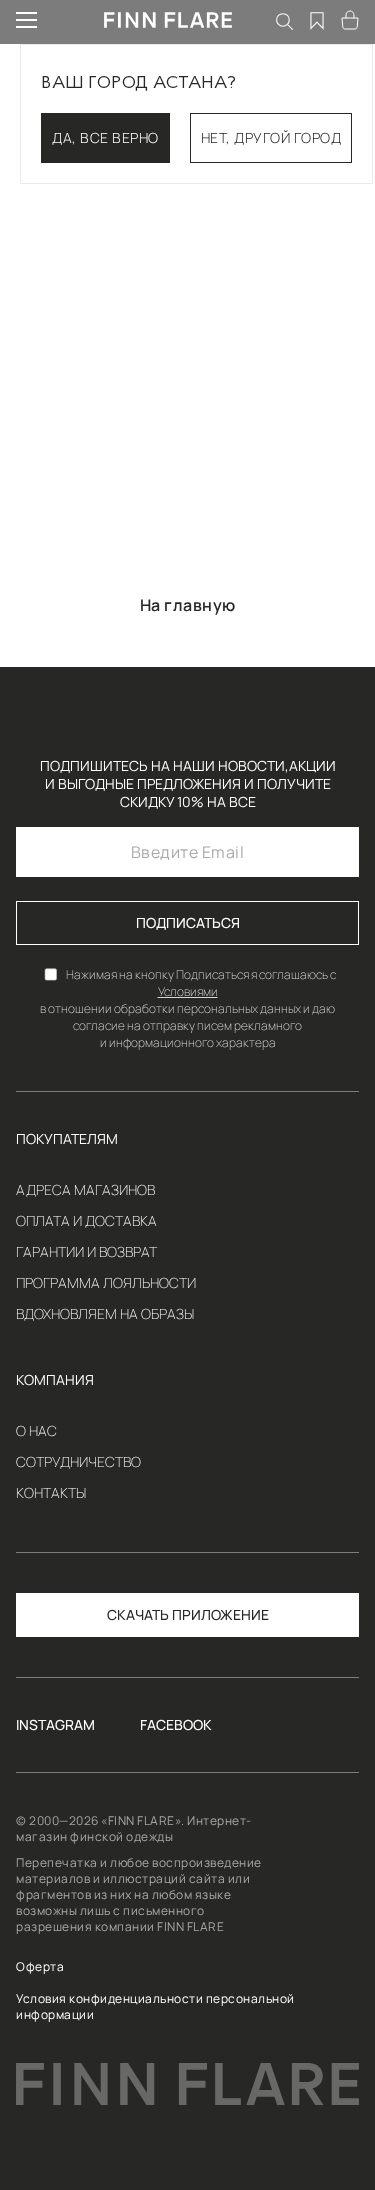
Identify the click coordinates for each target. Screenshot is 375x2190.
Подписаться (188, 922)
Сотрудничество (78, 1462)
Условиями (188, 991)
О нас (36, 1431)
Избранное (318, 20)
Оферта (40, 1967)
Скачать (138, 1614)
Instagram (55, 1725)
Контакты (51, 1493)
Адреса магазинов (85, 1190)
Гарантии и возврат (86, 1252)
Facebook (176, 1725)
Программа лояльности (106, 1283)
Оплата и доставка (86, 1221)
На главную (188, 605)
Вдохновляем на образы (105, 1314)
